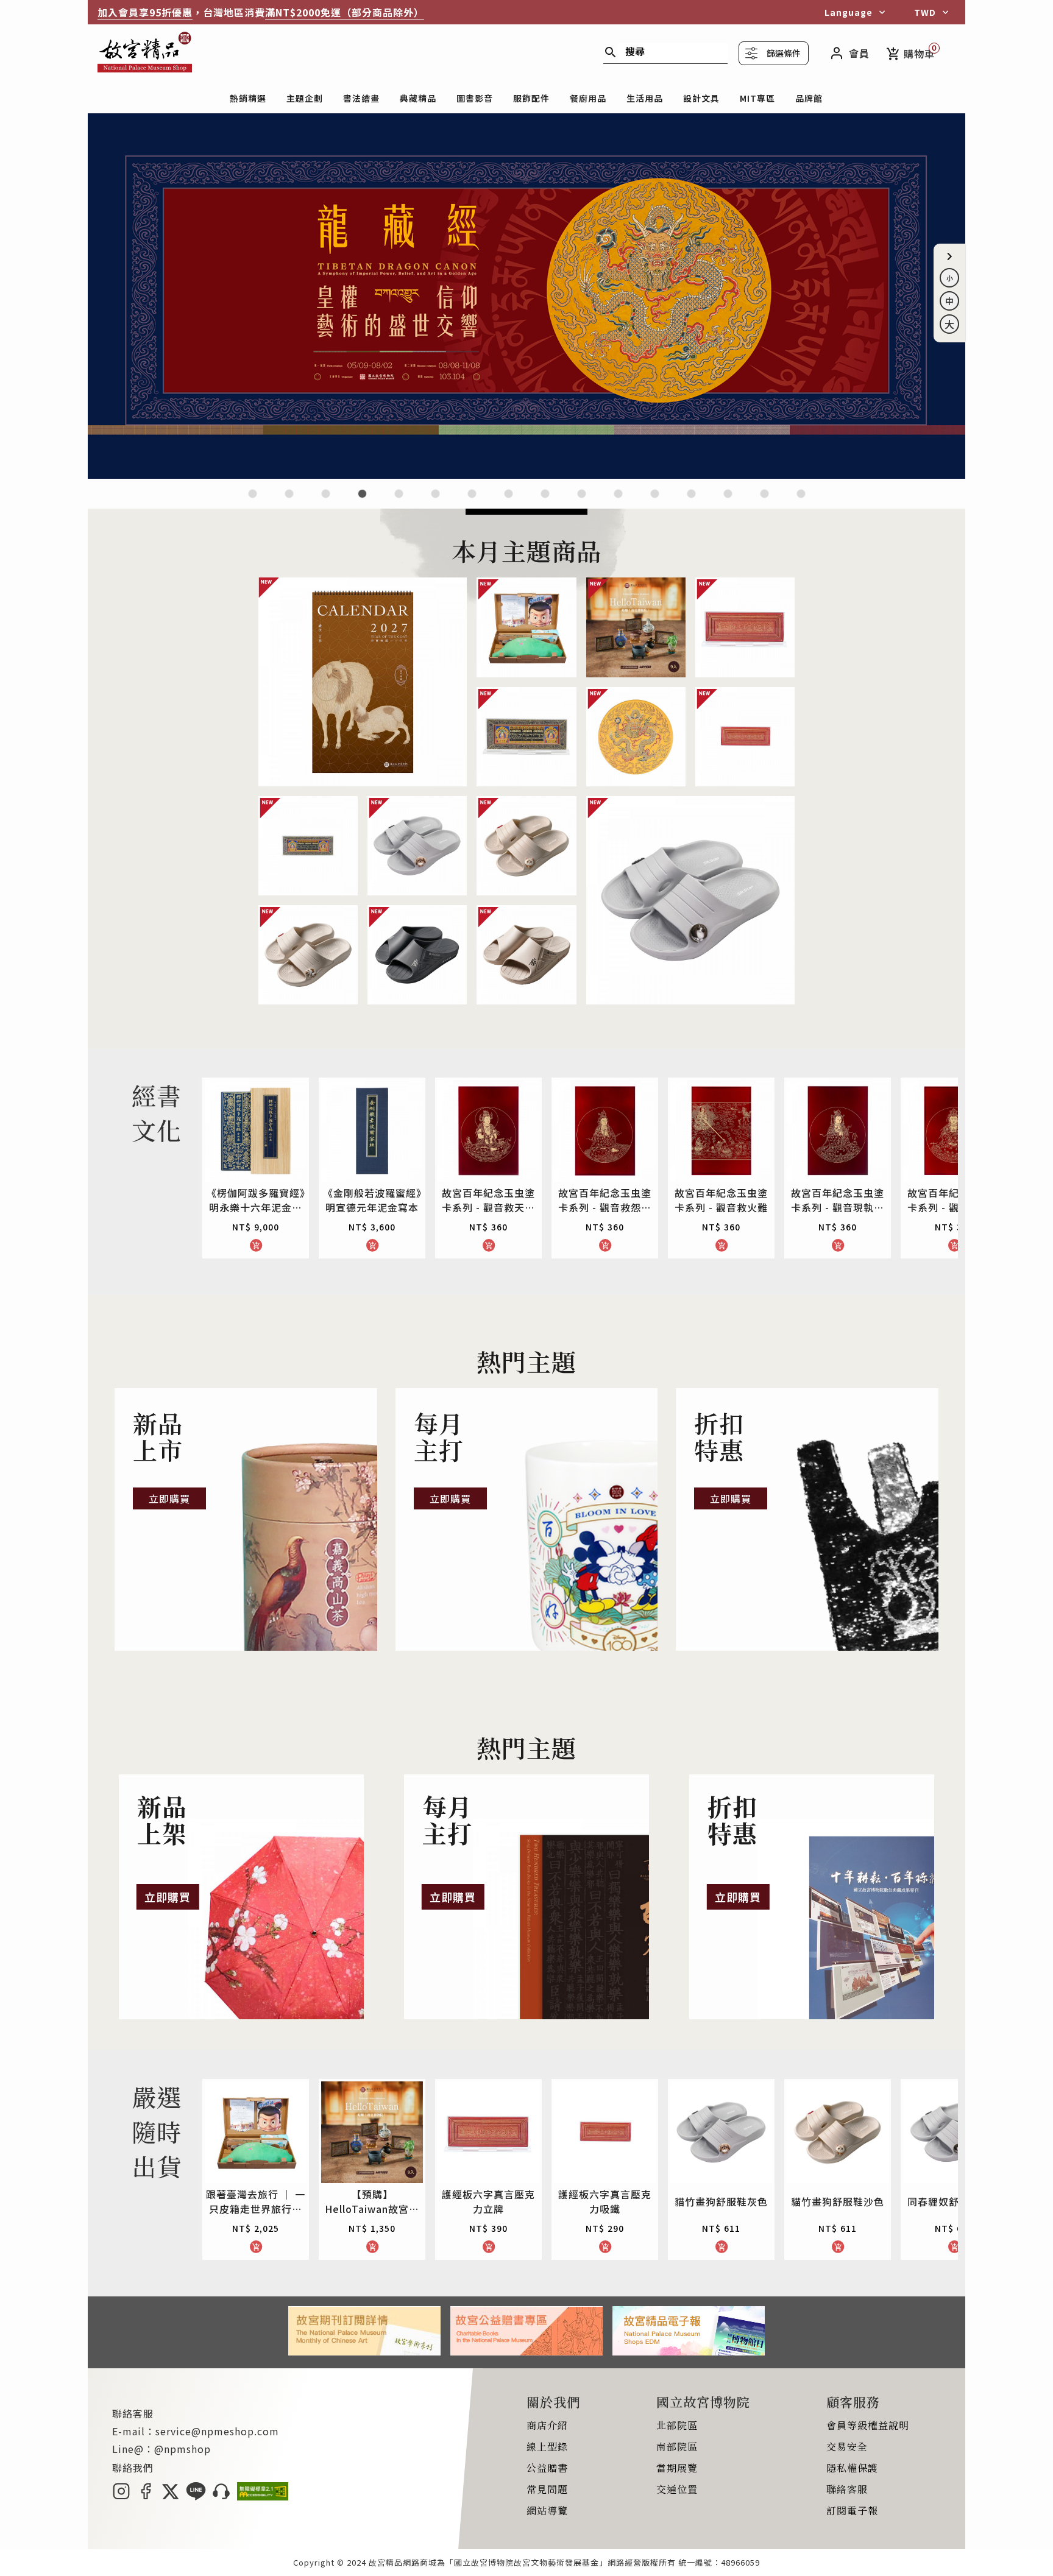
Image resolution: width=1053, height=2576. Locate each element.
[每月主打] (527, 1519)
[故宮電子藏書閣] (801, 501)
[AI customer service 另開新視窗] (222, 2496)
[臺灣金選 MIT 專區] (655, 501)
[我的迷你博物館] (691, 501)
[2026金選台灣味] (253, 501)
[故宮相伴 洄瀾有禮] (545, 501)
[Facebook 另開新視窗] (146, 2496)
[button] (949, 256)
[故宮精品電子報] (689, 2351)
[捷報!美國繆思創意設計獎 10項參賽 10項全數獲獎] (472, 501)
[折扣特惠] (807, 1519)
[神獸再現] (509, 501)
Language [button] (849, 12)
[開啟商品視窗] (363, 682)
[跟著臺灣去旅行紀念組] (582, 501)
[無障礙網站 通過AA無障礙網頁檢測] (263, 2496)
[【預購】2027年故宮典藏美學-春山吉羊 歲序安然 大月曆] (326, 501)
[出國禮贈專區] (728, 501)
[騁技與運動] (399, 501)
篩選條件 (784, 53)
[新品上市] (246, 1519)
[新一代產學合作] (764, 501)
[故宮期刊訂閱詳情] (364, 2351)
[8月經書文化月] (289, 501)
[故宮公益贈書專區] (526, 2351)
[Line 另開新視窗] (196, 2496)
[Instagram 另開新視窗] (121, 2496)
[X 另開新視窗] (170, 2496)
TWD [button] (925, 12)
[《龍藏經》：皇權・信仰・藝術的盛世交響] (526, 475)
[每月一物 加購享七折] (435, 501)
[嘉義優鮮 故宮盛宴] (618, 501)
